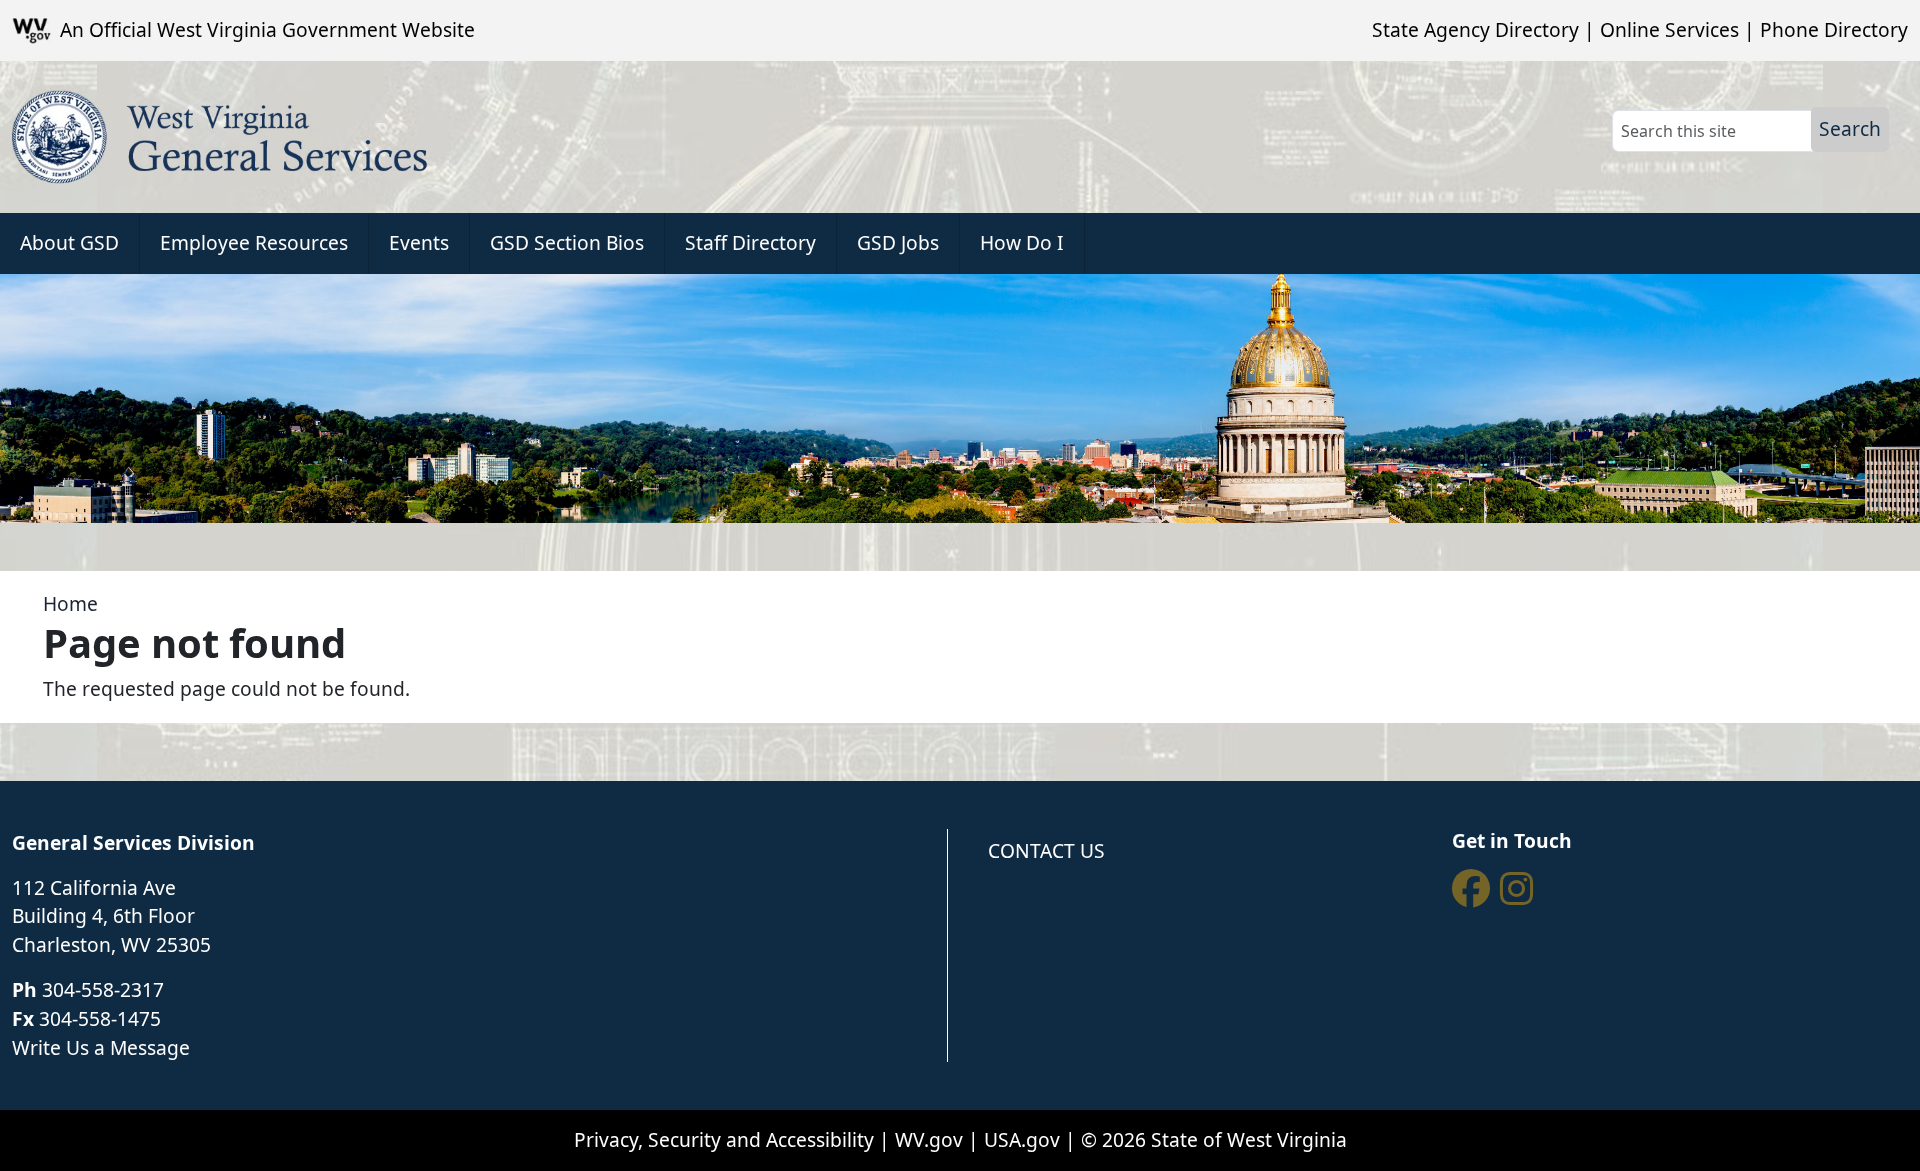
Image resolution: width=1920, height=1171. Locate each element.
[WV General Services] (220, 137)
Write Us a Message (101, 1047)
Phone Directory (1834, 29)
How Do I (1022, 242)
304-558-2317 (103, 989)
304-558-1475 (100, 1018)
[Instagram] (1517, 889)
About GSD (69, 242)
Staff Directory (750, 242)
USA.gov (1022, 1139)
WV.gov (929, 1139)
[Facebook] (1471, 889)
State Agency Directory (1475, 29)
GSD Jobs (898, 242)
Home (70, 603)
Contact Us (1046, 850)
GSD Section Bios (567, 242)
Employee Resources (254, 242)
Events (419, 242)
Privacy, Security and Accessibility (724, 1139)
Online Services (1669, 29)
